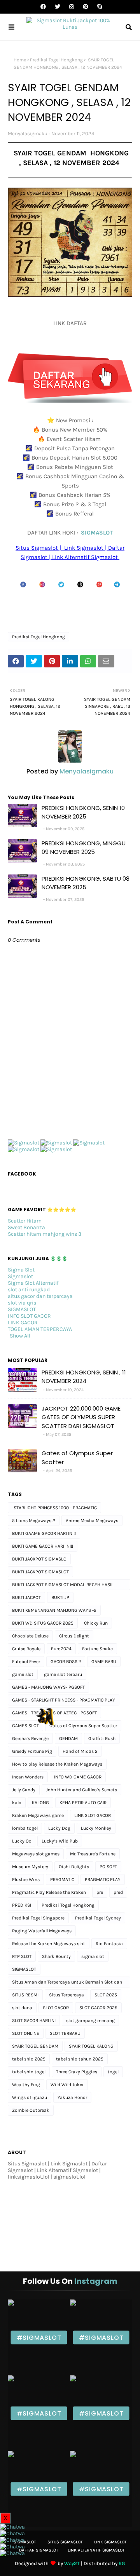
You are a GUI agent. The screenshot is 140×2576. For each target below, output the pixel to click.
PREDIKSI (22, 1905)
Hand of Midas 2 (80, 1751)
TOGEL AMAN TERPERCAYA (40, 1329)
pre (100, 1892)
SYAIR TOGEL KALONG (91, 2046)
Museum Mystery (30, 1867)
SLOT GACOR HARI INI (34, 2020)
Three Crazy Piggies (77, 2072)
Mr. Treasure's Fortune (93, 1854)
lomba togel (25, 1828)
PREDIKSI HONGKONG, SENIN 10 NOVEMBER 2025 (83, 812)
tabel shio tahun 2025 (80, 2059)
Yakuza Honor (72, 2097)
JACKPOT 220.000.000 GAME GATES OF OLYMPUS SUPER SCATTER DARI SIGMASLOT (81, 1417)
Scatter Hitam (25, 1221)
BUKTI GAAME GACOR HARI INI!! (44, 1533)
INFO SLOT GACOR (29, 1316)
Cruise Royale (26, 1649)
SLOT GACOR (56, 2008)
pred (118, 1892)
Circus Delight (74, 1636)
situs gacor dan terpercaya (40, 1296)
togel (113, 2072)
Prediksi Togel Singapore (38, 1918)
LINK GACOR (23, 1323)
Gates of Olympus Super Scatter (77, 1458)
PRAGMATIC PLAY (103, 1879)
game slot (23, 1674)
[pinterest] (86, 7)
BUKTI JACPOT (26, 1597)
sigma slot (93, 1956)
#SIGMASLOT (39, 2337)
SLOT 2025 (106, 1995)
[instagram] (72, 7)
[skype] (99, 7)
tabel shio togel (29, 2072)
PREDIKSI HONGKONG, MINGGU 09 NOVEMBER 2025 (84, 848)
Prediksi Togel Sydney (98, 1918)
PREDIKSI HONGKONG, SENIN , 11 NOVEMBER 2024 (84, 1377)
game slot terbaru (63, 1674)
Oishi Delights (74, 1867)
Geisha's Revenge (30, 1738)
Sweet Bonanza (26, 1227)
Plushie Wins (26, 1879)
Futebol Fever (26, 1662)
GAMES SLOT (25, 1726)
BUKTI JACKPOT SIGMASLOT (40, 1572)
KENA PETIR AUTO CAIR (83, 1803)
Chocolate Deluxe (30, 1636)
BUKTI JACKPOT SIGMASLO (39, 1559)
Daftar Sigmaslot (39, 2550)
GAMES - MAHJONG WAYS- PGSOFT (48, 1687)
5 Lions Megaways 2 (34, 1521)
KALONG (40, 1803)
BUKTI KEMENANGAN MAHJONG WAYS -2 (54, 1610)
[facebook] (43, 7)
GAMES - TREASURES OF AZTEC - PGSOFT (54, 1713)
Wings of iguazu (30, 2097)
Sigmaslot (20, 1276)
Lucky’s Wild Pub (60, 1841)
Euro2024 (61, 1649)
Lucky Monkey (96, 1828)
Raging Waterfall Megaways (42, 1931)
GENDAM (68, 1738)
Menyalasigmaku (28, 133)
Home (20, 60)
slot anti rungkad (29, 1290)
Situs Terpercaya (66, 1995)
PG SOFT (108, 1867)
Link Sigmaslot (110, 2542)
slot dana (22, 2008)
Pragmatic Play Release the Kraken (49, 1892)
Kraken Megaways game (38, 1815)
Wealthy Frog (26, 2085)
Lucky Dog (59, 1828)
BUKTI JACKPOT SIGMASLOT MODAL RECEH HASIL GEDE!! (63, 1586)
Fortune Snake (97, 1649)
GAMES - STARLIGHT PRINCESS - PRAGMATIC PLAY (64, 1700)
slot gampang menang (90, 2020)
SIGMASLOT (97, 533)
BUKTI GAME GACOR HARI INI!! (43, 1546)
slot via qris (22, 1303)
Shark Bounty (56, 1956)
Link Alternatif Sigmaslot (96, 2550)
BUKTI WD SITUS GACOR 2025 (43, 1623)
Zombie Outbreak (31, 2110)
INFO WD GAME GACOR (78, 1777)
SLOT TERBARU (65, 2033)
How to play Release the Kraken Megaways (57, 1764)
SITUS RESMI (25, 1995)
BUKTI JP (60, 1597)
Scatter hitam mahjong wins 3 (45, 1234)
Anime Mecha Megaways (92, 1521)
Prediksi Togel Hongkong (56, 60)
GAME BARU (104, 1662)
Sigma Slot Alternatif (33, 1283)
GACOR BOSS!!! (66, 1662)
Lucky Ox (22, 1841)
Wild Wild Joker (67, 2085)
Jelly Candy (24, 1790)
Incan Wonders (28, 1777)
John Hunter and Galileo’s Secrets (81, 1790)
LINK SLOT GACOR (93, 1815)
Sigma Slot (21, 1270)
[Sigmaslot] (24, 1143)
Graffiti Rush (102, 1738)
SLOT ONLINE (26, 2033)
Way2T (72, 2563)
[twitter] (58, 7)
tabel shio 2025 (29, 2059)
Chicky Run (96, 1623)
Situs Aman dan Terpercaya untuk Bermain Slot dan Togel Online (67, 1983)
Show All (20, 1336)
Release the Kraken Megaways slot (49, 1944)
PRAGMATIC (62, 1879)
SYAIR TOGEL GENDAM (35, 2046)
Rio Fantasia (109, 1944)
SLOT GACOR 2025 (98, 2008)
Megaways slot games (36, 1854)
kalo (17, 1803)
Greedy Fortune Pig (32, 1751)
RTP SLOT (22, 1956)
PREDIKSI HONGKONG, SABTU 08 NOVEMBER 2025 (86, 883)
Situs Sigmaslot (65, 2542)
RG (122, 2563)
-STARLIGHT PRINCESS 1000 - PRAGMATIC (54, 1508)
